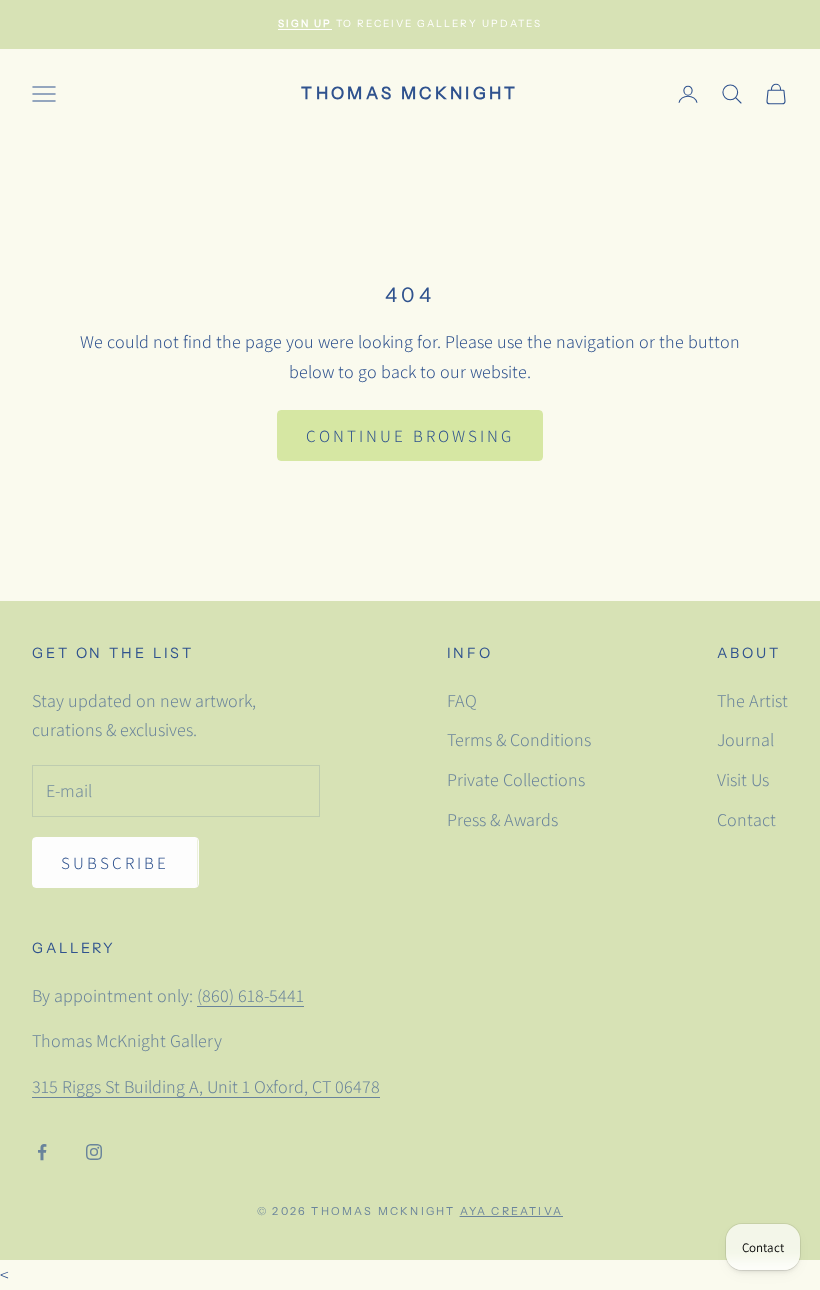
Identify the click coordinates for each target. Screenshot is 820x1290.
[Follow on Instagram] (94, 1152)
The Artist (752, 700)
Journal (745, 739)
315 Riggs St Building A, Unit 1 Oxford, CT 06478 (206, 1086)
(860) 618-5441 (250, 995)
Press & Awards (502, 819)
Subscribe (115, 863)
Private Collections (516, 779)
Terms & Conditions (519, 739)
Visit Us (743, 779)
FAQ (462, 700)
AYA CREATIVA (511, 1211)
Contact (746, 819)
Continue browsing (410, 436)
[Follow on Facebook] (42, 1152)
